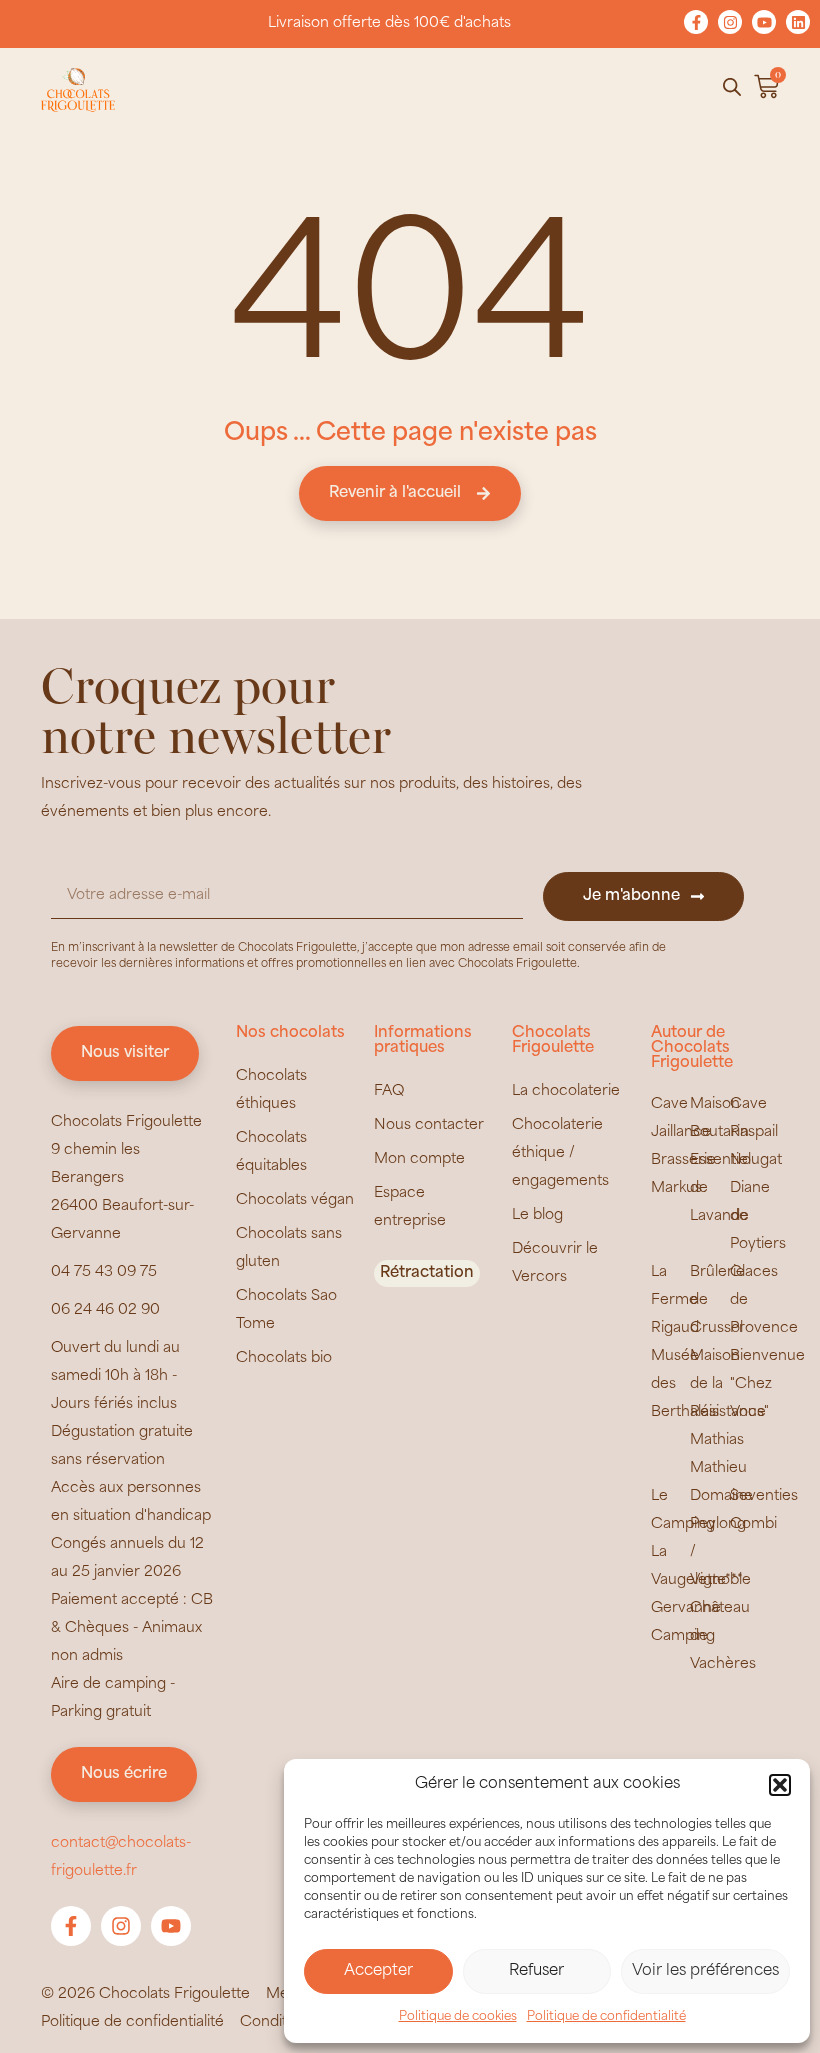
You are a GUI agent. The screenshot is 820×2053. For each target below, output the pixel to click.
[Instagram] (730, 22)
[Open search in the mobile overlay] (732, 87)
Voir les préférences (705, 1971)
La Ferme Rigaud (675, 1300)
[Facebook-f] (696, 22)
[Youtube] (764, 22)
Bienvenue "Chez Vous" (767, 1384)
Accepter (378, 1971)
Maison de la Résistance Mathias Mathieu (728, 1412)
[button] (780, 1785)
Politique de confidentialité (606, 2017)
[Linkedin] (798, 22)
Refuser (536, 1971)
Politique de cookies (458, 2017)
